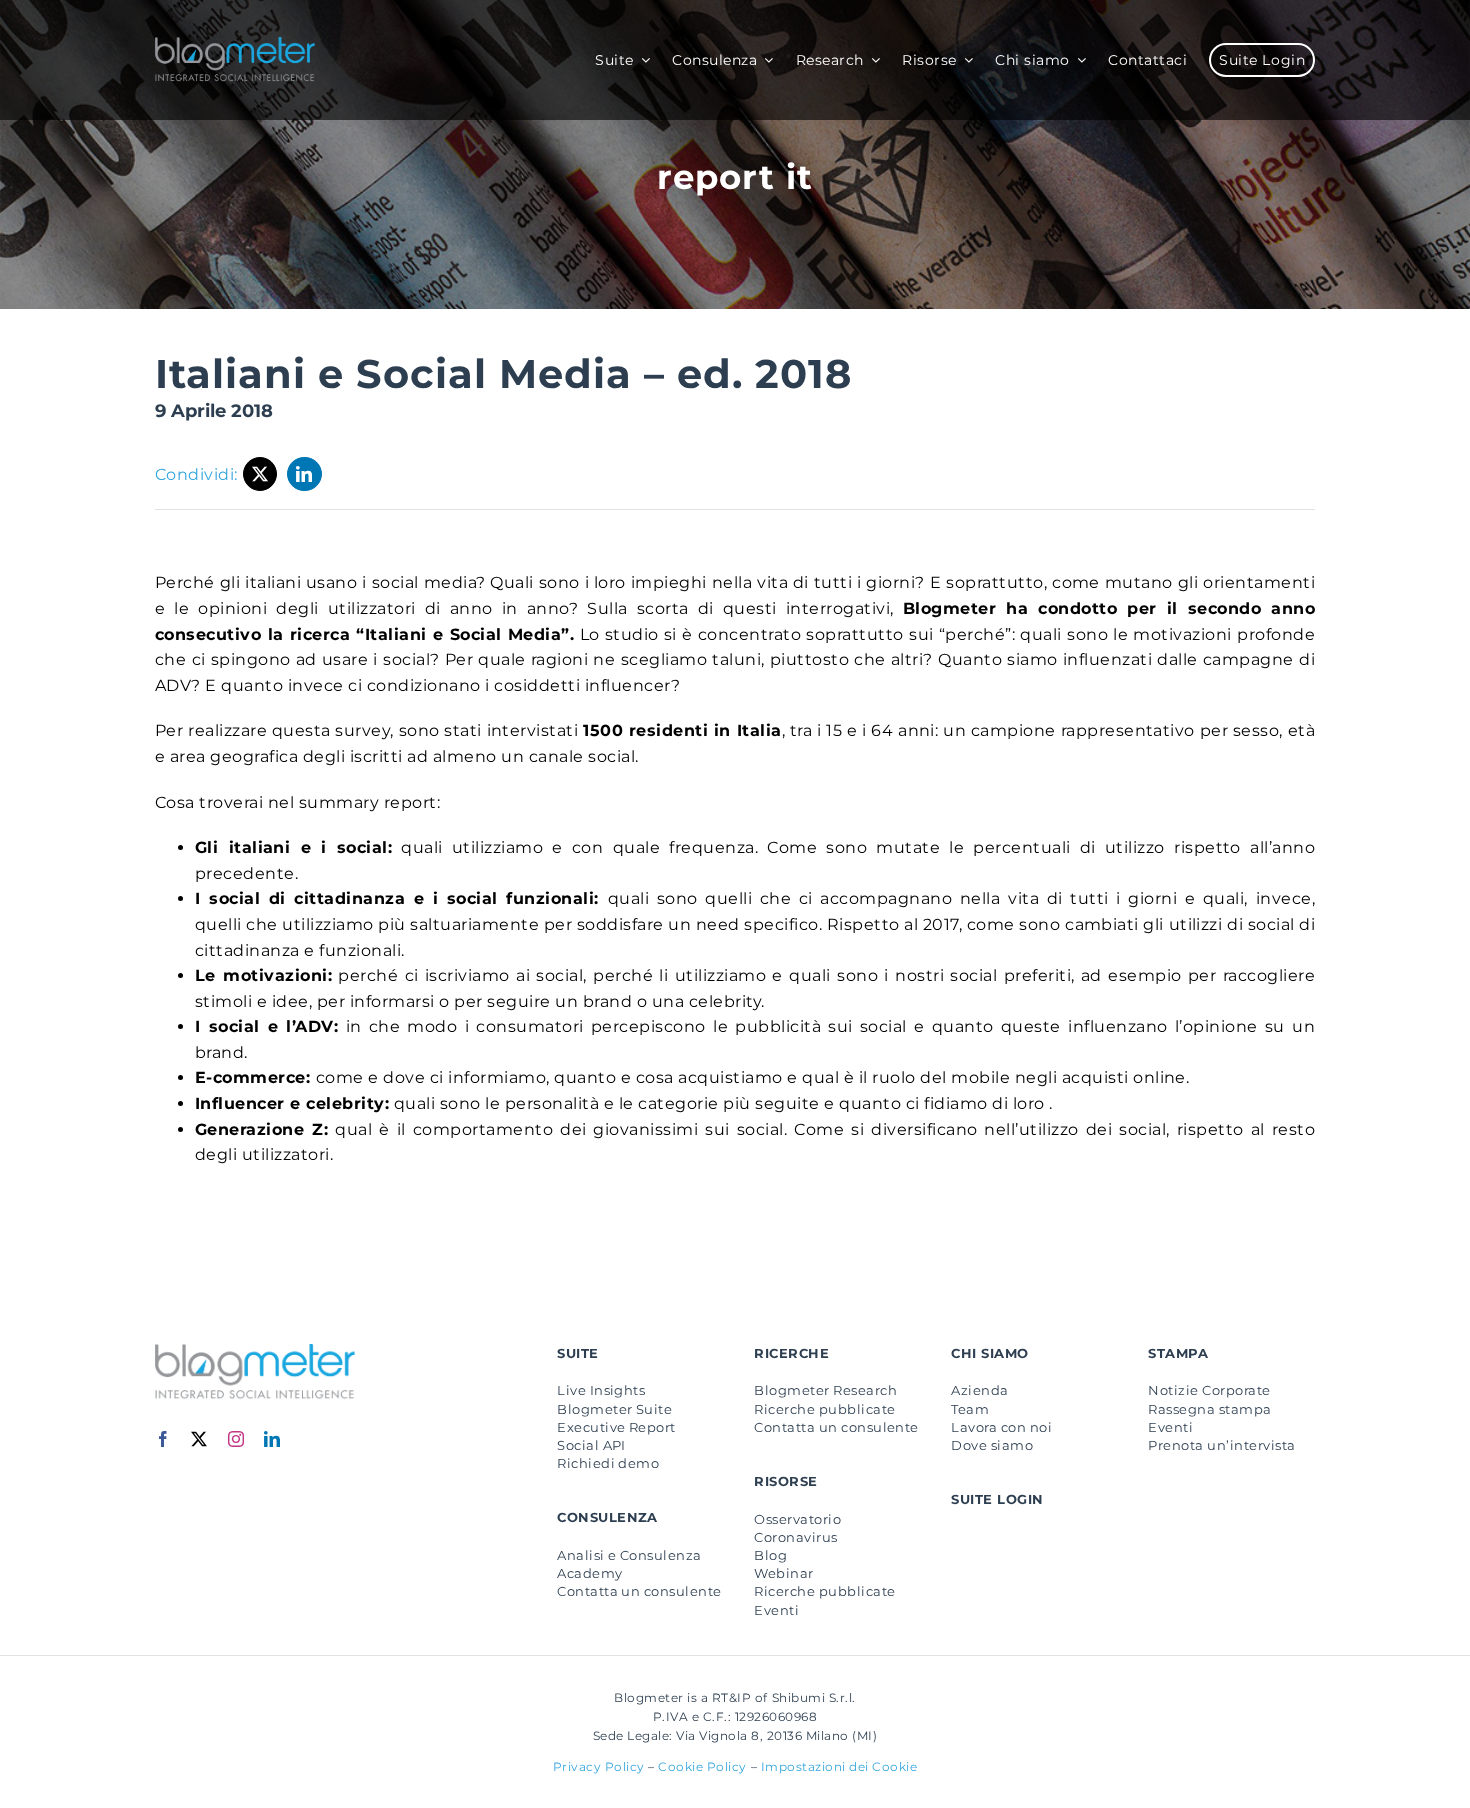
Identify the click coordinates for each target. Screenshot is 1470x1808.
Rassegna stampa (1209, 1409)
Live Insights (601, 1390)
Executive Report (616, 1427)
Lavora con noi (1001, 1427)
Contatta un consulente (639, 1591)
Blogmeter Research (825, 1390)
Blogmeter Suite (614, 1409)
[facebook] (163, 1439)
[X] (260, 474)
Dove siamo (992, 1445)
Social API (591, 1445)
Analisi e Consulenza (629, 1555)
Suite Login (997, 1499)
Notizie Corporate (1209, 1390)
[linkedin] (272, 1439)
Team (970, 1409)
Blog (770, 1555)
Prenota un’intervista (1221, 1445)
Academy (589, 1573)
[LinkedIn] (304, 474)
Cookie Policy (702, 1766)
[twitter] (199, 1439)
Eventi (776, 1610)
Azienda (979, 1390)
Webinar (783, 1573)
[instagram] (236, 1439)
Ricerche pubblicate (824, 1409)
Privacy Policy (599, 1766)
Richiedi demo (608, 1463)
